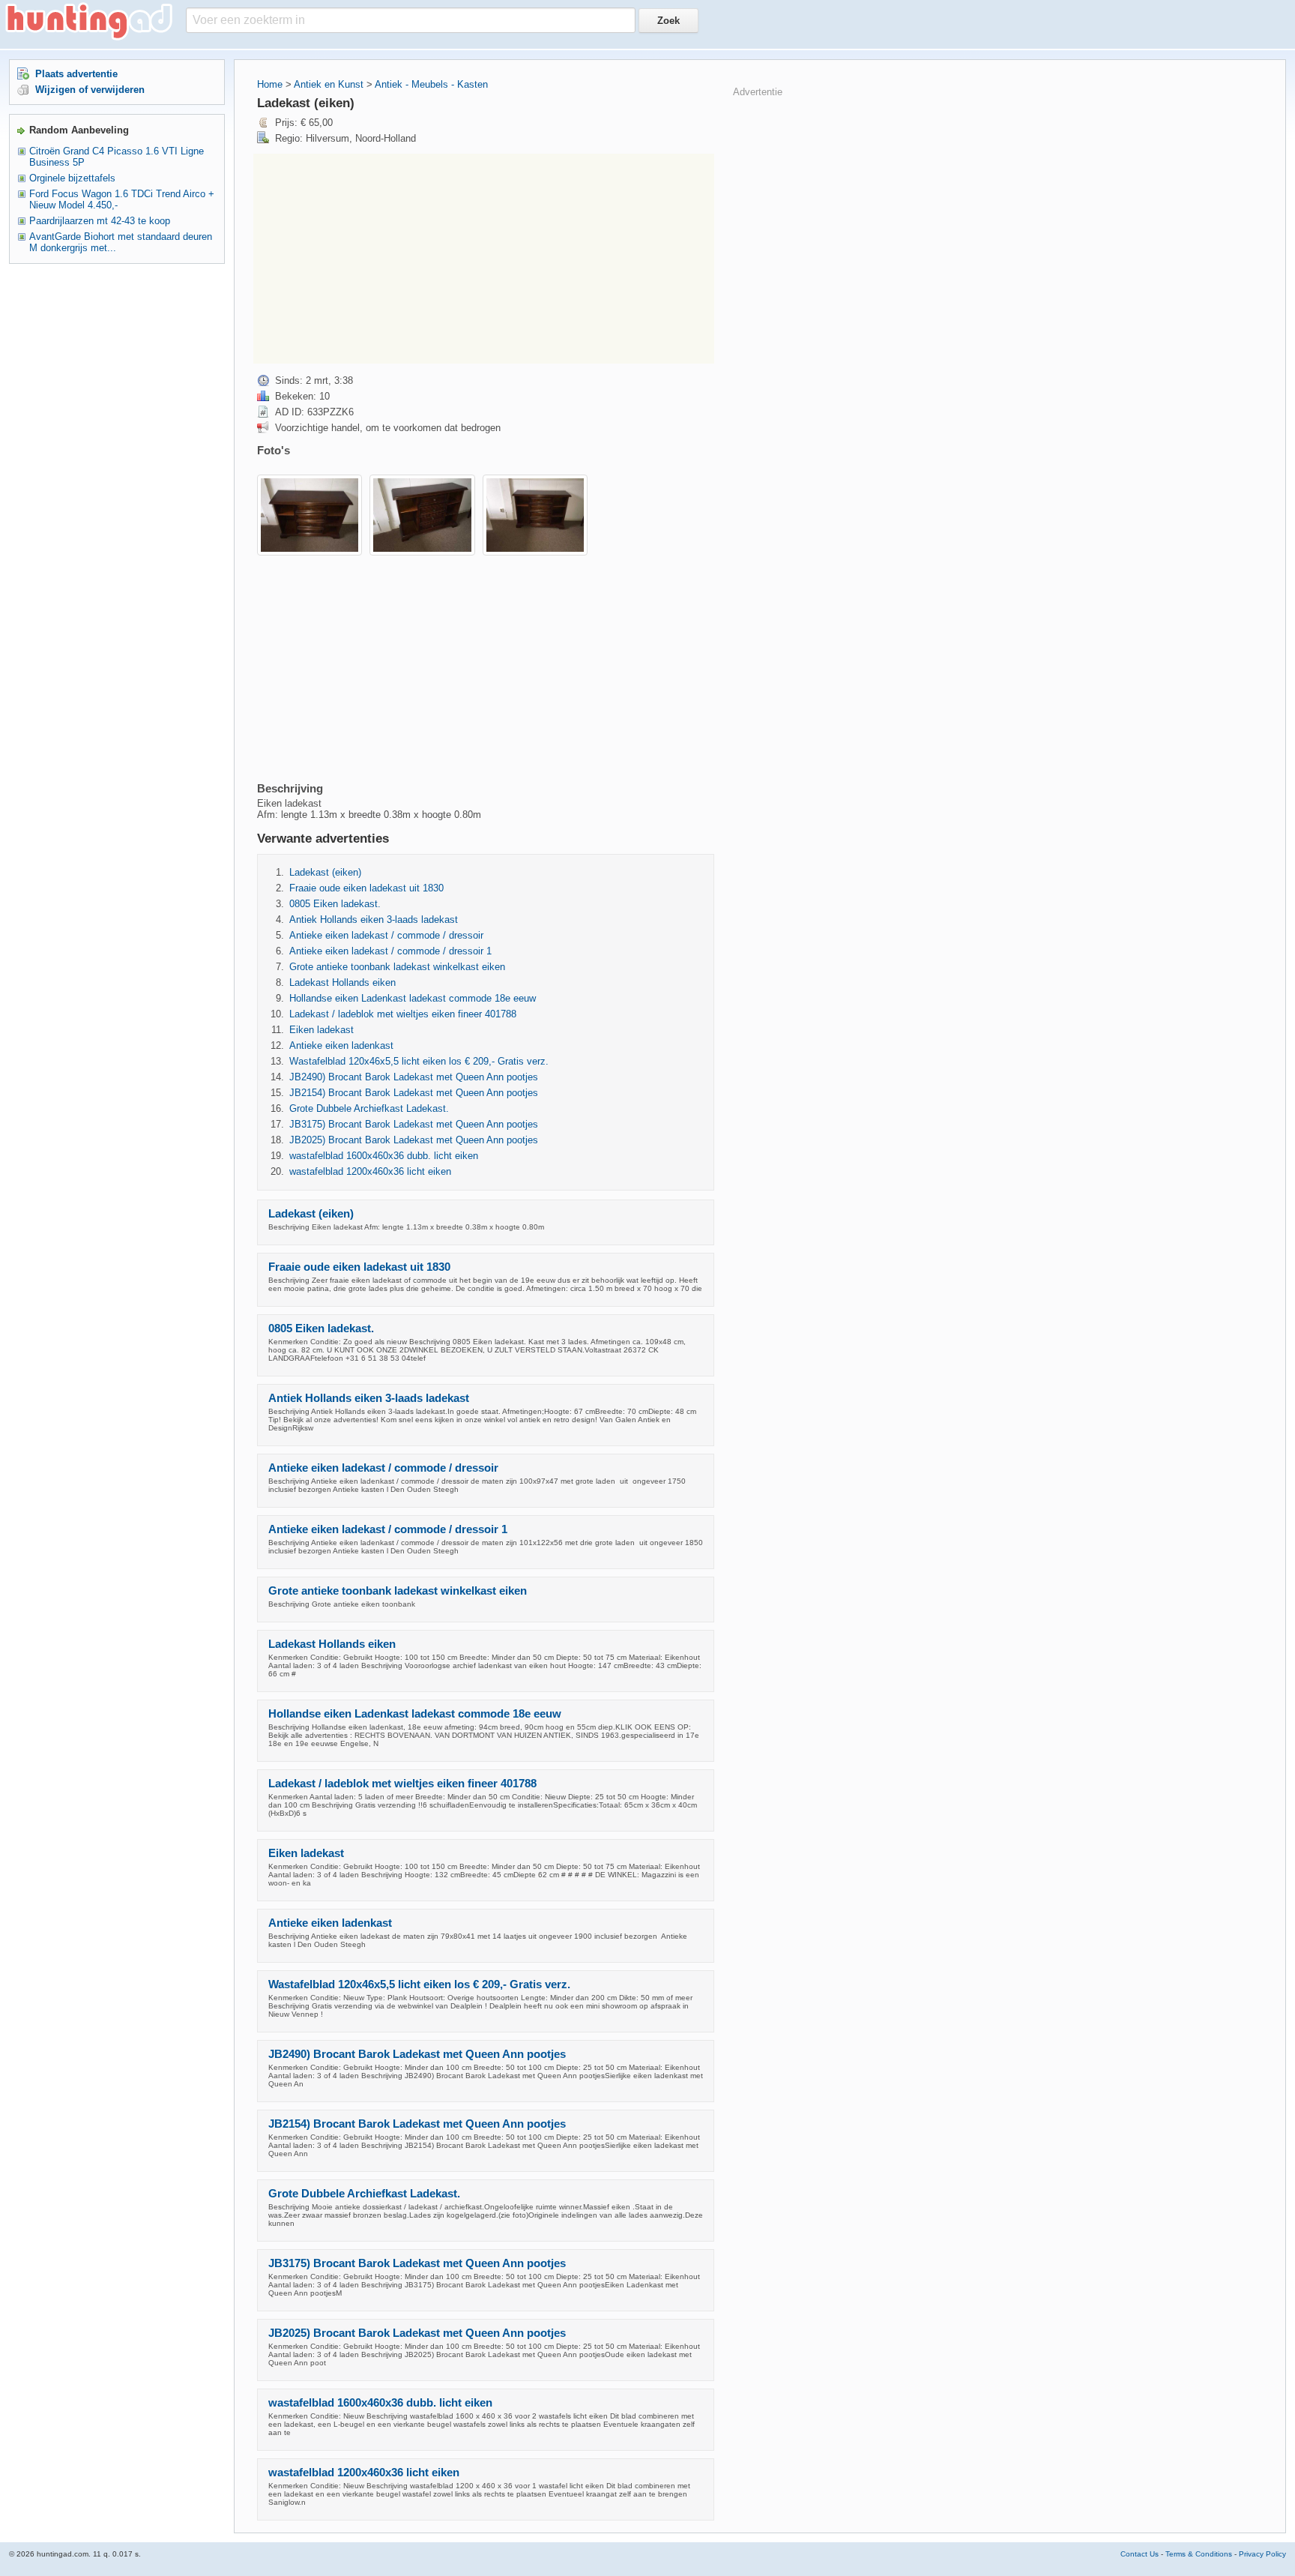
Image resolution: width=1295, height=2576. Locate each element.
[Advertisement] (484, 259)
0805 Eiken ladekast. (335, 904)
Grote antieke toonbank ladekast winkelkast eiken (397, 967)
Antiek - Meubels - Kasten (431, 84)
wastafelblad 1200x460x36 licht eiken (370, 1171)
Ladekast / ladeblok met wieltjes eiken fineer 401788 (403, 1014)
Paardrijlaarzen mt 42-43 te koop (100, 221)
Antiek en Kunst (329, 84)
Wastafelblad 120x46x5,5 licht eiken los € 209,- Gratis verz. (419, 1061)
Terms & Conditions (1199, 2554)
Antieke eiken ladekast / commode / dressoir (386, 935)
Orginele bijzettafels (72, 178)
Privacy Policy (1262, 2554)
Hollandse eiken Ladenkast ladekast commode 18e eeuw (413, 998)
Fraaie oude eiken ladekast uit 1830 (366, 888)
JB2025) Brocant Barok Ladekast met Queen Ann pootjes (414, 1140)
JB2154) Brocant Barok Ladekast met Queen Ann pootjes (414, 1093)
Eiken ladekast (322, 1030)
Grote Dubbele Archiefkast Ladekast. (369, 1108)
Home (270, 84)
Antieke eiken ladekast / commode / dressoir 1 (390, 951)
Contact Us (1139, 2554)
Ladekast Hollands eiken (342, 982)
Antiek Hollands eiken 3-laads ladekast (374, 920)
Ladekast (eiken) (325, 872)
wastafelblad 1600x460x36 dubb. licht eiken (384, 1156)
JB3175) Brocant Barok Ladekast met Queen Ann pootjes (414, 1124)
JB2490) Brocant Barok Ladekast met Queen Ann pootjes (414, 1077)
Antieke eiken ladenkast (341, 1045)
